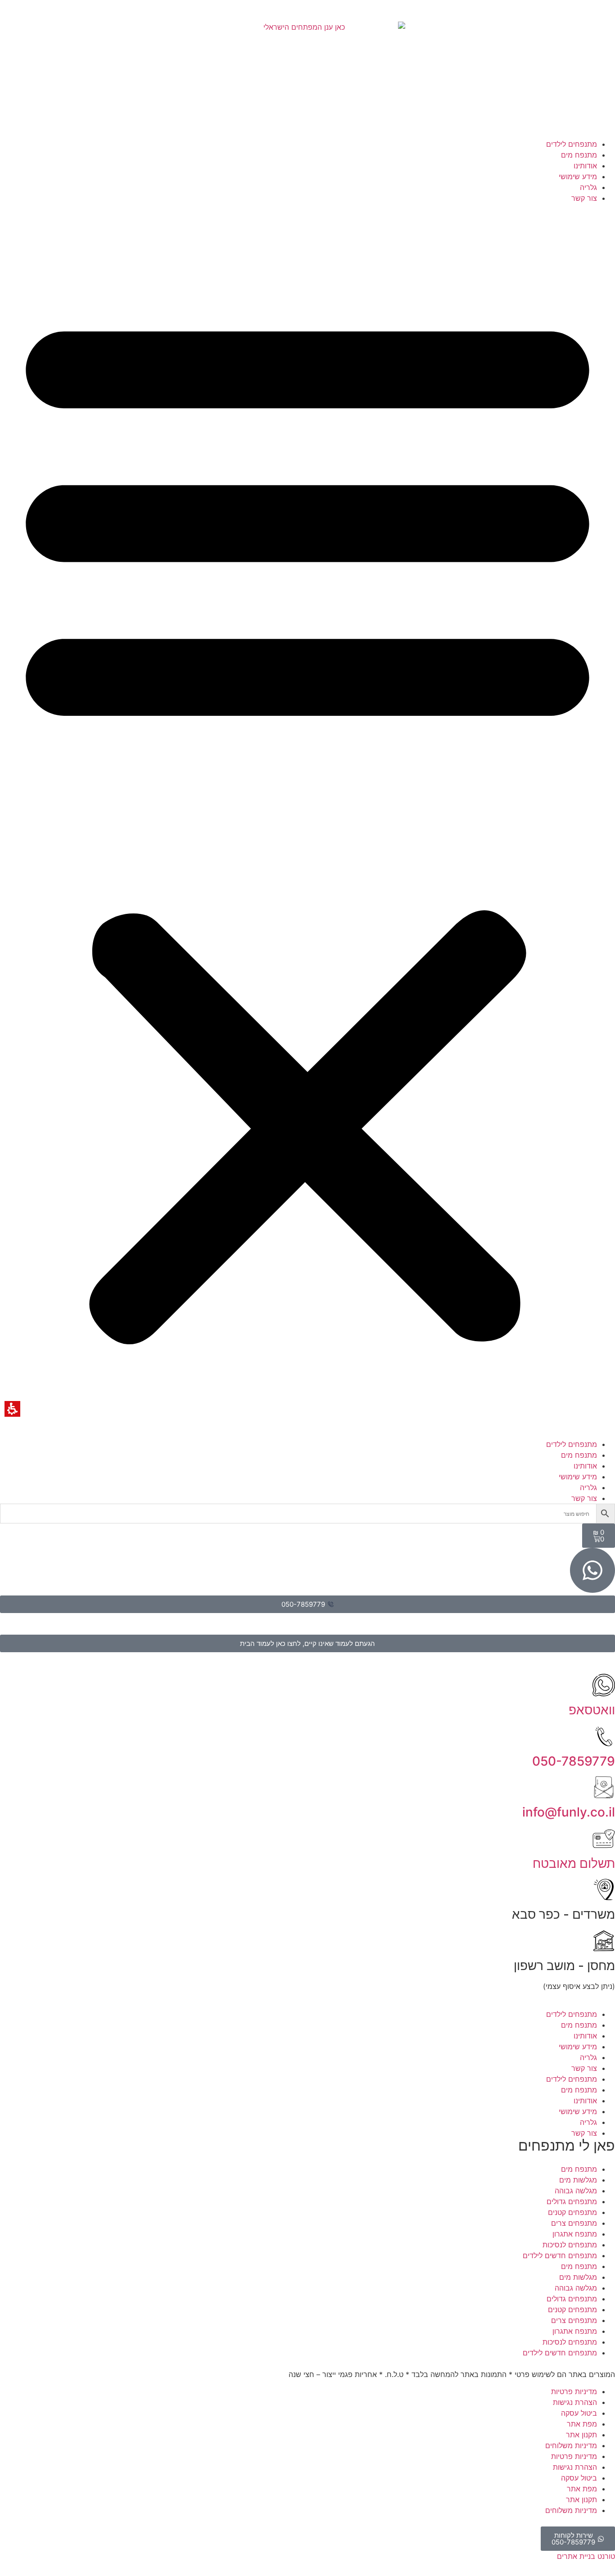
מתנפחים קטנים (572, 2212)
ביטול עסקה (579, 2413)
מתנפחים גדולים (572, 2201)
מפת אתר (582, 2424)
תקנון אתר (581, 2435)
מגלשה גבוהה (576, 2191)
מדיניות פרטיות (574, 2391)
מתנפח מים (579, 155)
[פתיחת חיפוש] (307, 1514)
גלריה (588, 187)
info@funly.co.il (569, 1812)
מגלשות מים (578, 2180)
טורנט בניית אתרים (586, 2556)
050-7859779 (574, 1761)
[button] (307, 821)
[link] (308, 80)
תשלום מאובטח (574, 1863)
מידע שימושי (578, 176)
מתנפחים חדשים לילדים (560, 2255)
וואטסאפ (592, 1710)
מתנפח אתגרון (575, 2234)
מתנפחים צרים (574, 2223)
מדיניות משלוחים (571, 2445)
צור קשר (584, 198)
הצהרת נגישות (575, 2402)
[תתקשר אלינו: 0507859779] (604, 1736)
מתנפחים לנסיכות (570, 2245)
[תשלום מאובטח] (604, 1839)
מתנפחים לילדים (572, 144)
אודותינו (585, 166)
